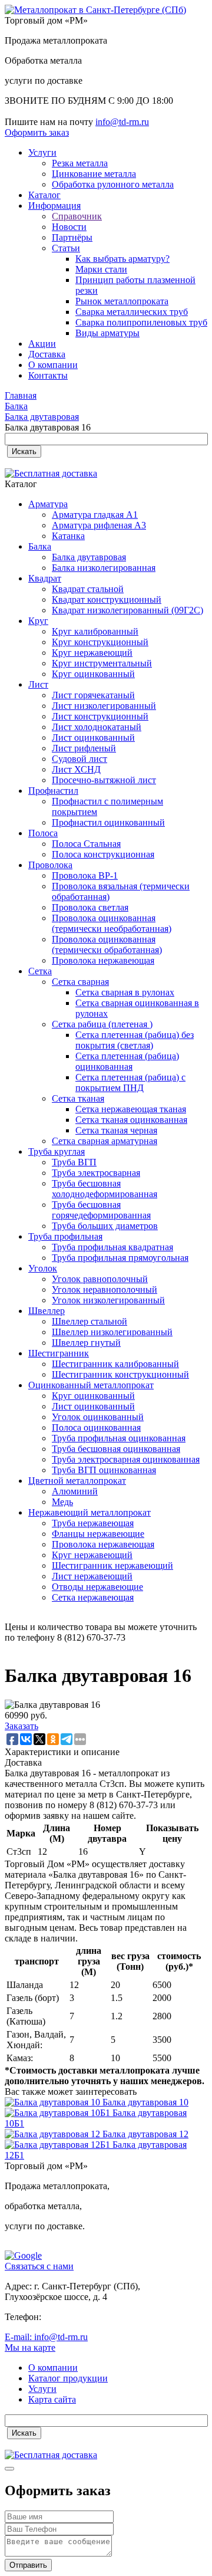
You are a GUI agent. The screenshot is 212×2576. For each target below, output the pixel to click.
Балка (40, 546)
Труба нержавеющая (93, 1523)
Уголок (43, 1268)
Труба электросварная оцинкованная (126, 1459)
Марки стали (101, 269)
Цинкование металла (94, 174)
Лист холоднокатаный (97, 727)
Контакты (48, 375)
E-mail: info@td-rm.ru (46, 2337)
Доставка (47, 354)
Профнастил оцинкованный (108, 822)
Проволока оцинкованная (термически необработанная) (112, 923)
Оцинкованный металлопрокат (91, 1385)
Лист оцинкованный (93, 737)
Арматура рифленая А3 (99, 525)
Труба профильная (65, 1236)
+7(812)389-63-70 (39, 111)
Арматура (48, 504)
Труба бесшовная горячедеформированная (101, 1210)
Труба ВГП (74, 1162)
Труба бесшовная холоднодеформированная (105, 1189)
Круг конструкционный (100, 642)
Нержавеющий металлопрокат (90, 1512)
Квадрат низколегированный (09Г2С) (127, 610)
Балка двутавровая (89, 557)
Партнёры (72, 237)
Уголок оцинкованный (98, 1417)
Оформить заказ (37, 132)
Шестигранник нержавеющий (112, 1565)
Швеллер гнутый (86, 1343)
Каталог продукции (68, 2378)
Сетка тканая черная (116, 1130)
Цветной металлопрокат (77, 1481)
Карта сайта (52, 2399)
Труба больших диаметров (105, 1226)
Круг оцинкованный (93, 674)
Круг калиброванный (95, 631)
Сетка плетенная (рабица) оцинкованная (127, 1061)
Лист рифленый (84, 748)
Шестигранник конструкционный (120, 1374)
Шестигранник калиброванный (115, 1364)
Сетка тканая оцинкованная (131, 1120)
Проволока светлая (90, 907)
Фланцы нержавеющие (98, 1534)
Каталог (44, 195)
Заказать (21, 1726)
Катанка (68, 536)
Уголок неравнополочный (105, 1289)
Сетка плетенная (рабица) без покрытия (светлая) (135, 1040)
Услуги (42, 152)
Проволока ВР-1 (85, 875)
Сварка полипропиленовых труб (141, 322)
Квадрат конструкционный (107, 599)
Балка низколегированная (104, 568)
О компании (53, 365)
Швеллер (47, 1311)
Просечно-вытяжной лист (104, 780)
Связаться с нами (39, 2266)
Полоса (43, 833)
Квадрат (45, 578)
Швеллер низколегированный (112, 1332)
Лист (38, 684)
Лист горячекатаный (93, 695)
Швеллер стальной (90, 1321)
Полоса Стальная (86, 844)
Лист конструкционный (100, 716)
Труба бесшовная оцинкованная (116, 1449)
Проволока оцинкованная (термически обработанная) (107, 944)
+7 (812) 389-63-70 (80, 2317)
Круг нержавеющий (92, 653)
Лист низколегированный (104, 706)
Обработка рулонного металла (113, 184)
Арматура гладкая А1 (95, 515)
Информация (54, 206)
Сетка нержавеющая (93, 1597)
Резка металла (80, 163)
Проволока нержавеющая (103, 960)
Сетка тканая (78, 1098)
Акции (42, 344)
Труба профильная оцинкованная (119, 1438)
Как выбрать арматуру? (122, 259)
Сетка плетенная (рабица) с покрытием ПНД (130, 1082)
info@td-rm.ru (122, 122)
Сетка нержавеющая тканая (131, 1109)
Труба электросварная (96, 1173)
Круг (38, 621)
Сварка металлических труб (132, 312)
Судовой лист (79, 759)
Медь (62, 1502)
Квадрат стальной (88, 589)
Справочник (77, 216)
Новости (69, 227)
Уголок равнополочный (100, 1279)
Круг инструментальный (102, 663)
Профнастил (53, 791)
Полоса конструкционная (103, 854)
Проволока (50, 865)
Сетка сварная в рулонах (125, 992)
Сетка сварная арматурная (105, 1141)
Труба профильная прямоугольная (120, 1258)
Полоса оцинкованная (96, 1427)
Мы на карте (30, 2347)
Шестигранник (59, 1353)
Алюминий (75, 1491)
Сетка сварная (80, 982)
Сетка (40, 971)
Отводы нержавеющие (97, 1587)
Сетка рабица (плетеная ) (102, 1024)
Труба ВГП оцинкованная (104, 1470)
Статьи (66, 248)
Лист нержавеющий (92, 1576)
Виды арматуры (107, 333)
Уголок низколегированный (108, 1300)
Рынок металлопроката (122, 301)
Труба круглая (57, 1151)
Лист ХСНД (76, 769)
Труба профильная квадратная (112, 1247)
